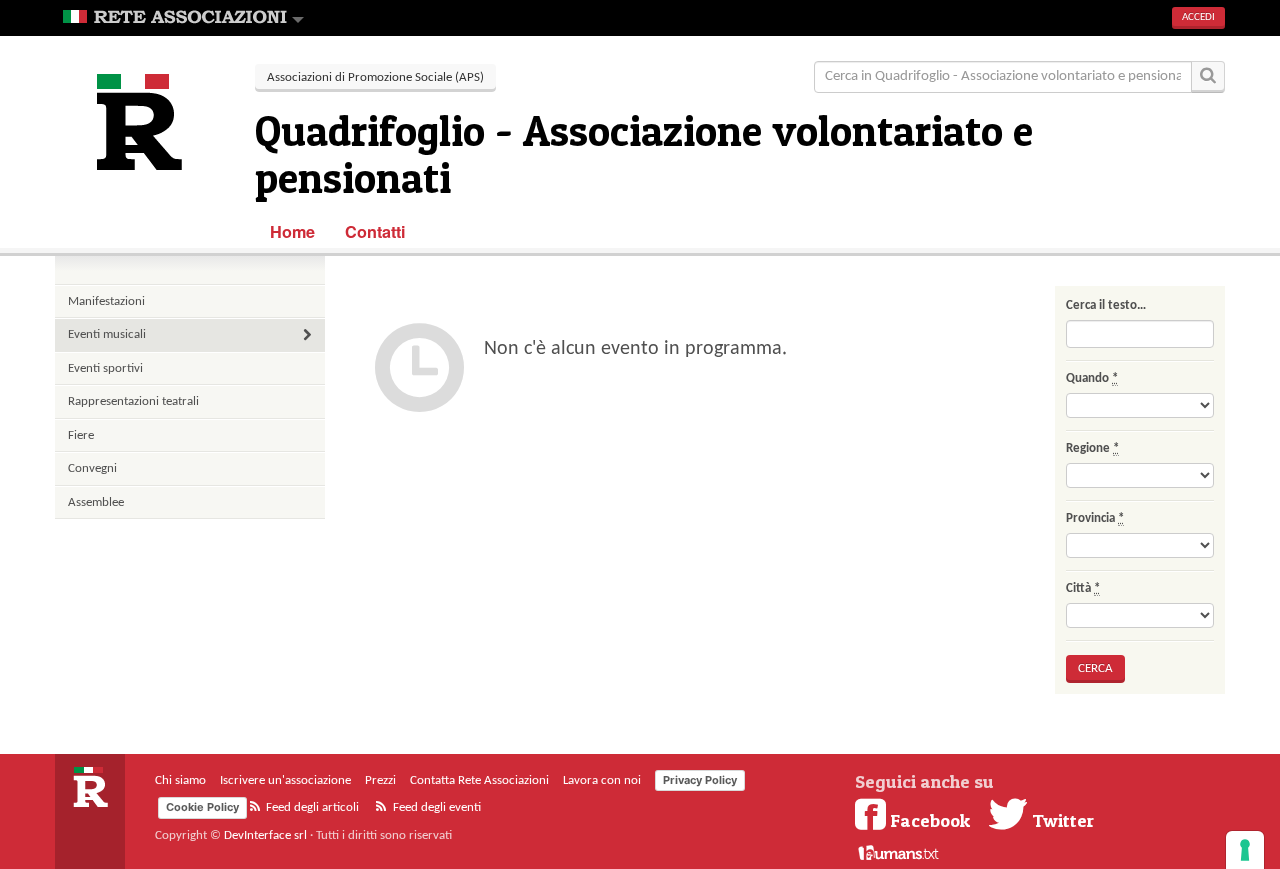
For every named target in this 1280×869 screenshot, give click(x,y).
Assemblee (96, 502)
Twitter (1061, 820)
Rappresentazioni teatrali (133, 401)
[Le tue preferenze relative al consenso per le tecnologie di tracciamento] (1245, 850)
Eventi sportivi (105, 368)
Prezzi (380, 780)
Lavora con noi (602, 780)
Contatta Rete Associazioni (479, 780)
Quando (1092, 378)
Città (1083, 588)
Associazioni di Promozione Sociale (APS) (375, 77)
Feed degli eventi (435, 807)
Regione (1092, 448)
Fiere (81, 435)
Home (292, 231)
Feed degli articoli (311, 807)
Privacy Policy (700, 780)
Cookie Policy (202, 807)
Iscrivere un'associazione (285, 780)
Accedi (1198, 17)
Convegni (92, 468)
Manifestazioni (106, 301)
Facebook (930, 820)
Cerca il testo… (1106, 305)
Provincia (1095, 518)
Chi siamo (180, 780)
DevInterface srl (265, 835)
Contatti (375, 231)
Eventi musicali (107, 334)
